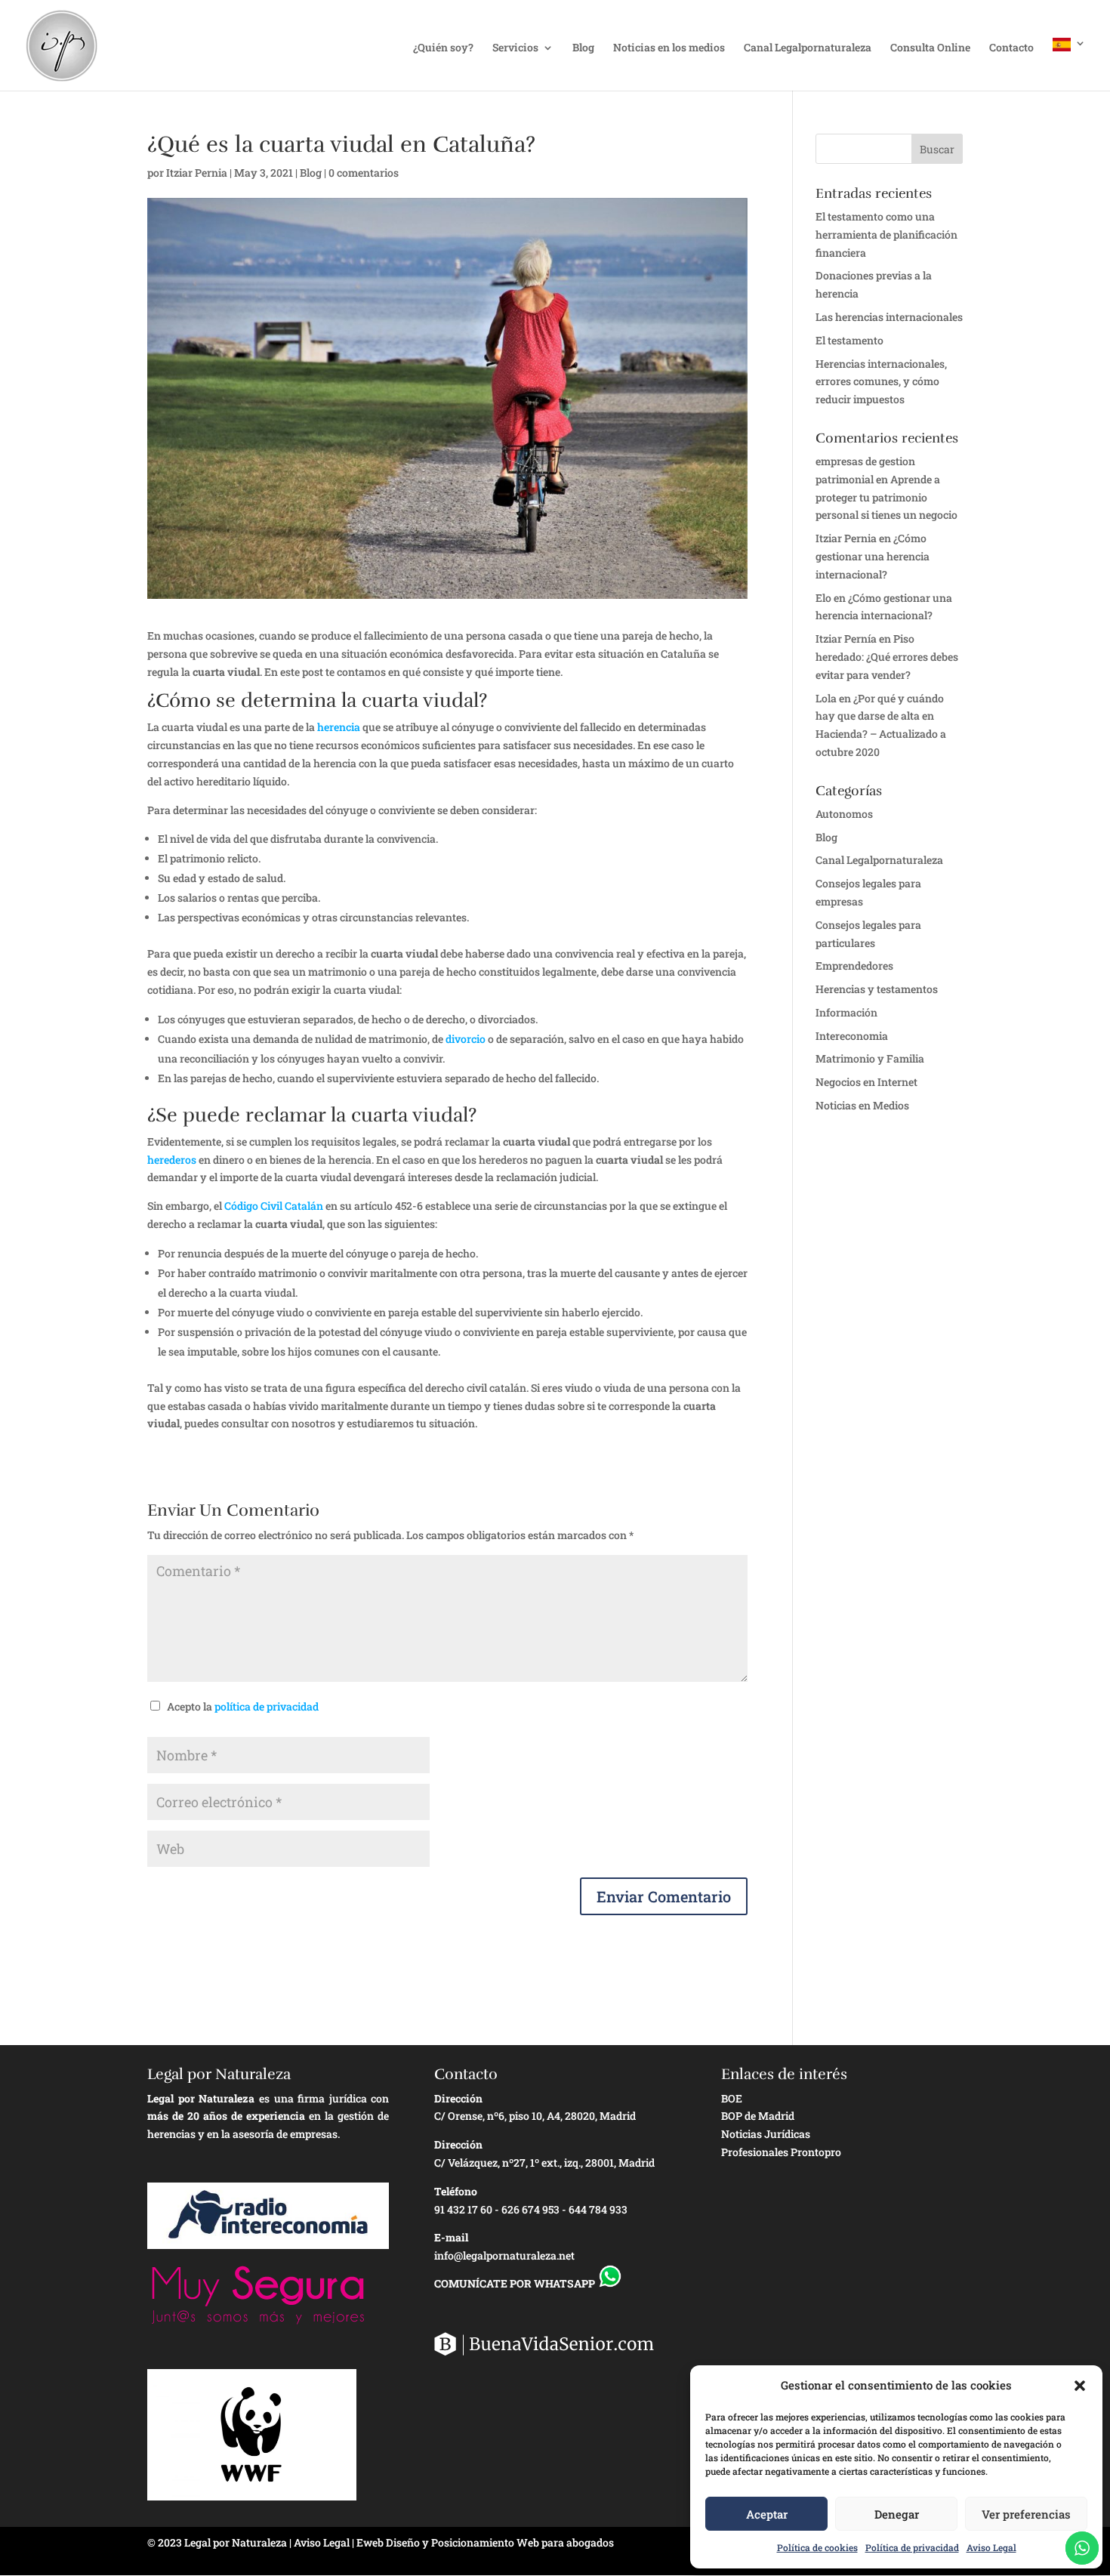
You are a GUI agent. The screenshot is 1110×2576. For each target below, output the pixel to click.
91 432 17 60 (463, 2209)
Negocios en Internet (866, 1082)
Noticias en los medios (669, 48)
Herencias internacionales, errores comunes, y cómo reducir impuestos (881, 382)
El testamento (849, 340)
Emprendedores (854, 966)
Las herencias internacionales (889, 317)
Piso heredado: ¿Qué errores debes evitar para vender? (887, 657)
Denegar (897, 2514)
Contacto (1011, 48)
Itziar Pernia (197, 173)
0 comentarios (364, 173)
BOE (732, 2098)
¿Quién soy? (443, 48)
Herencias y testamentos (877, 989)
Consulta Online (930, 48)
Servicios (515, 48)
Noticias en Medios (862, 1105)
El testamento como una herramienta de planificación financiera (886, 234)
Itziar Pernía (846, 639)
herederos (172, 1160)
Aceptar (767, 2514)
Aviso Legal (991, 2547)
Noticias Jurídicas (766, 2134)
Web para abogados (565, 2542)
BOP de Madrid (758, 2116)
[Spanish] (1069, 64)
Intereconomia (852, 1036)
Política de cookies (817, 2547)
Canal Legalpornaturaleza (808, 48)
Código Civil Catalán (274, 1206)
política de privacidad (267, 1706)
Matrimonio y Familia (870, 1058)
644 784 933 (598, 2209)
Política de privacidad (912, 2547)
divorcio (466, 1039)
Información (846, 1012)
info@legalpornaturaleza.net (504, 2255)
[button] (1080, 2386)
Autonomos (844, 814)
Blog (583, 48)
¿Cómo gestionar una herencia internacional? (873, 556)
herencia (339, 727)
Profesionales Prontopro (781, 2152)
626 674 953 (530, 2209)
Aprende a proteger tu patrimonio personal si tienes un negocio (886, 497)
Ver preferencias (1026, 2514)
